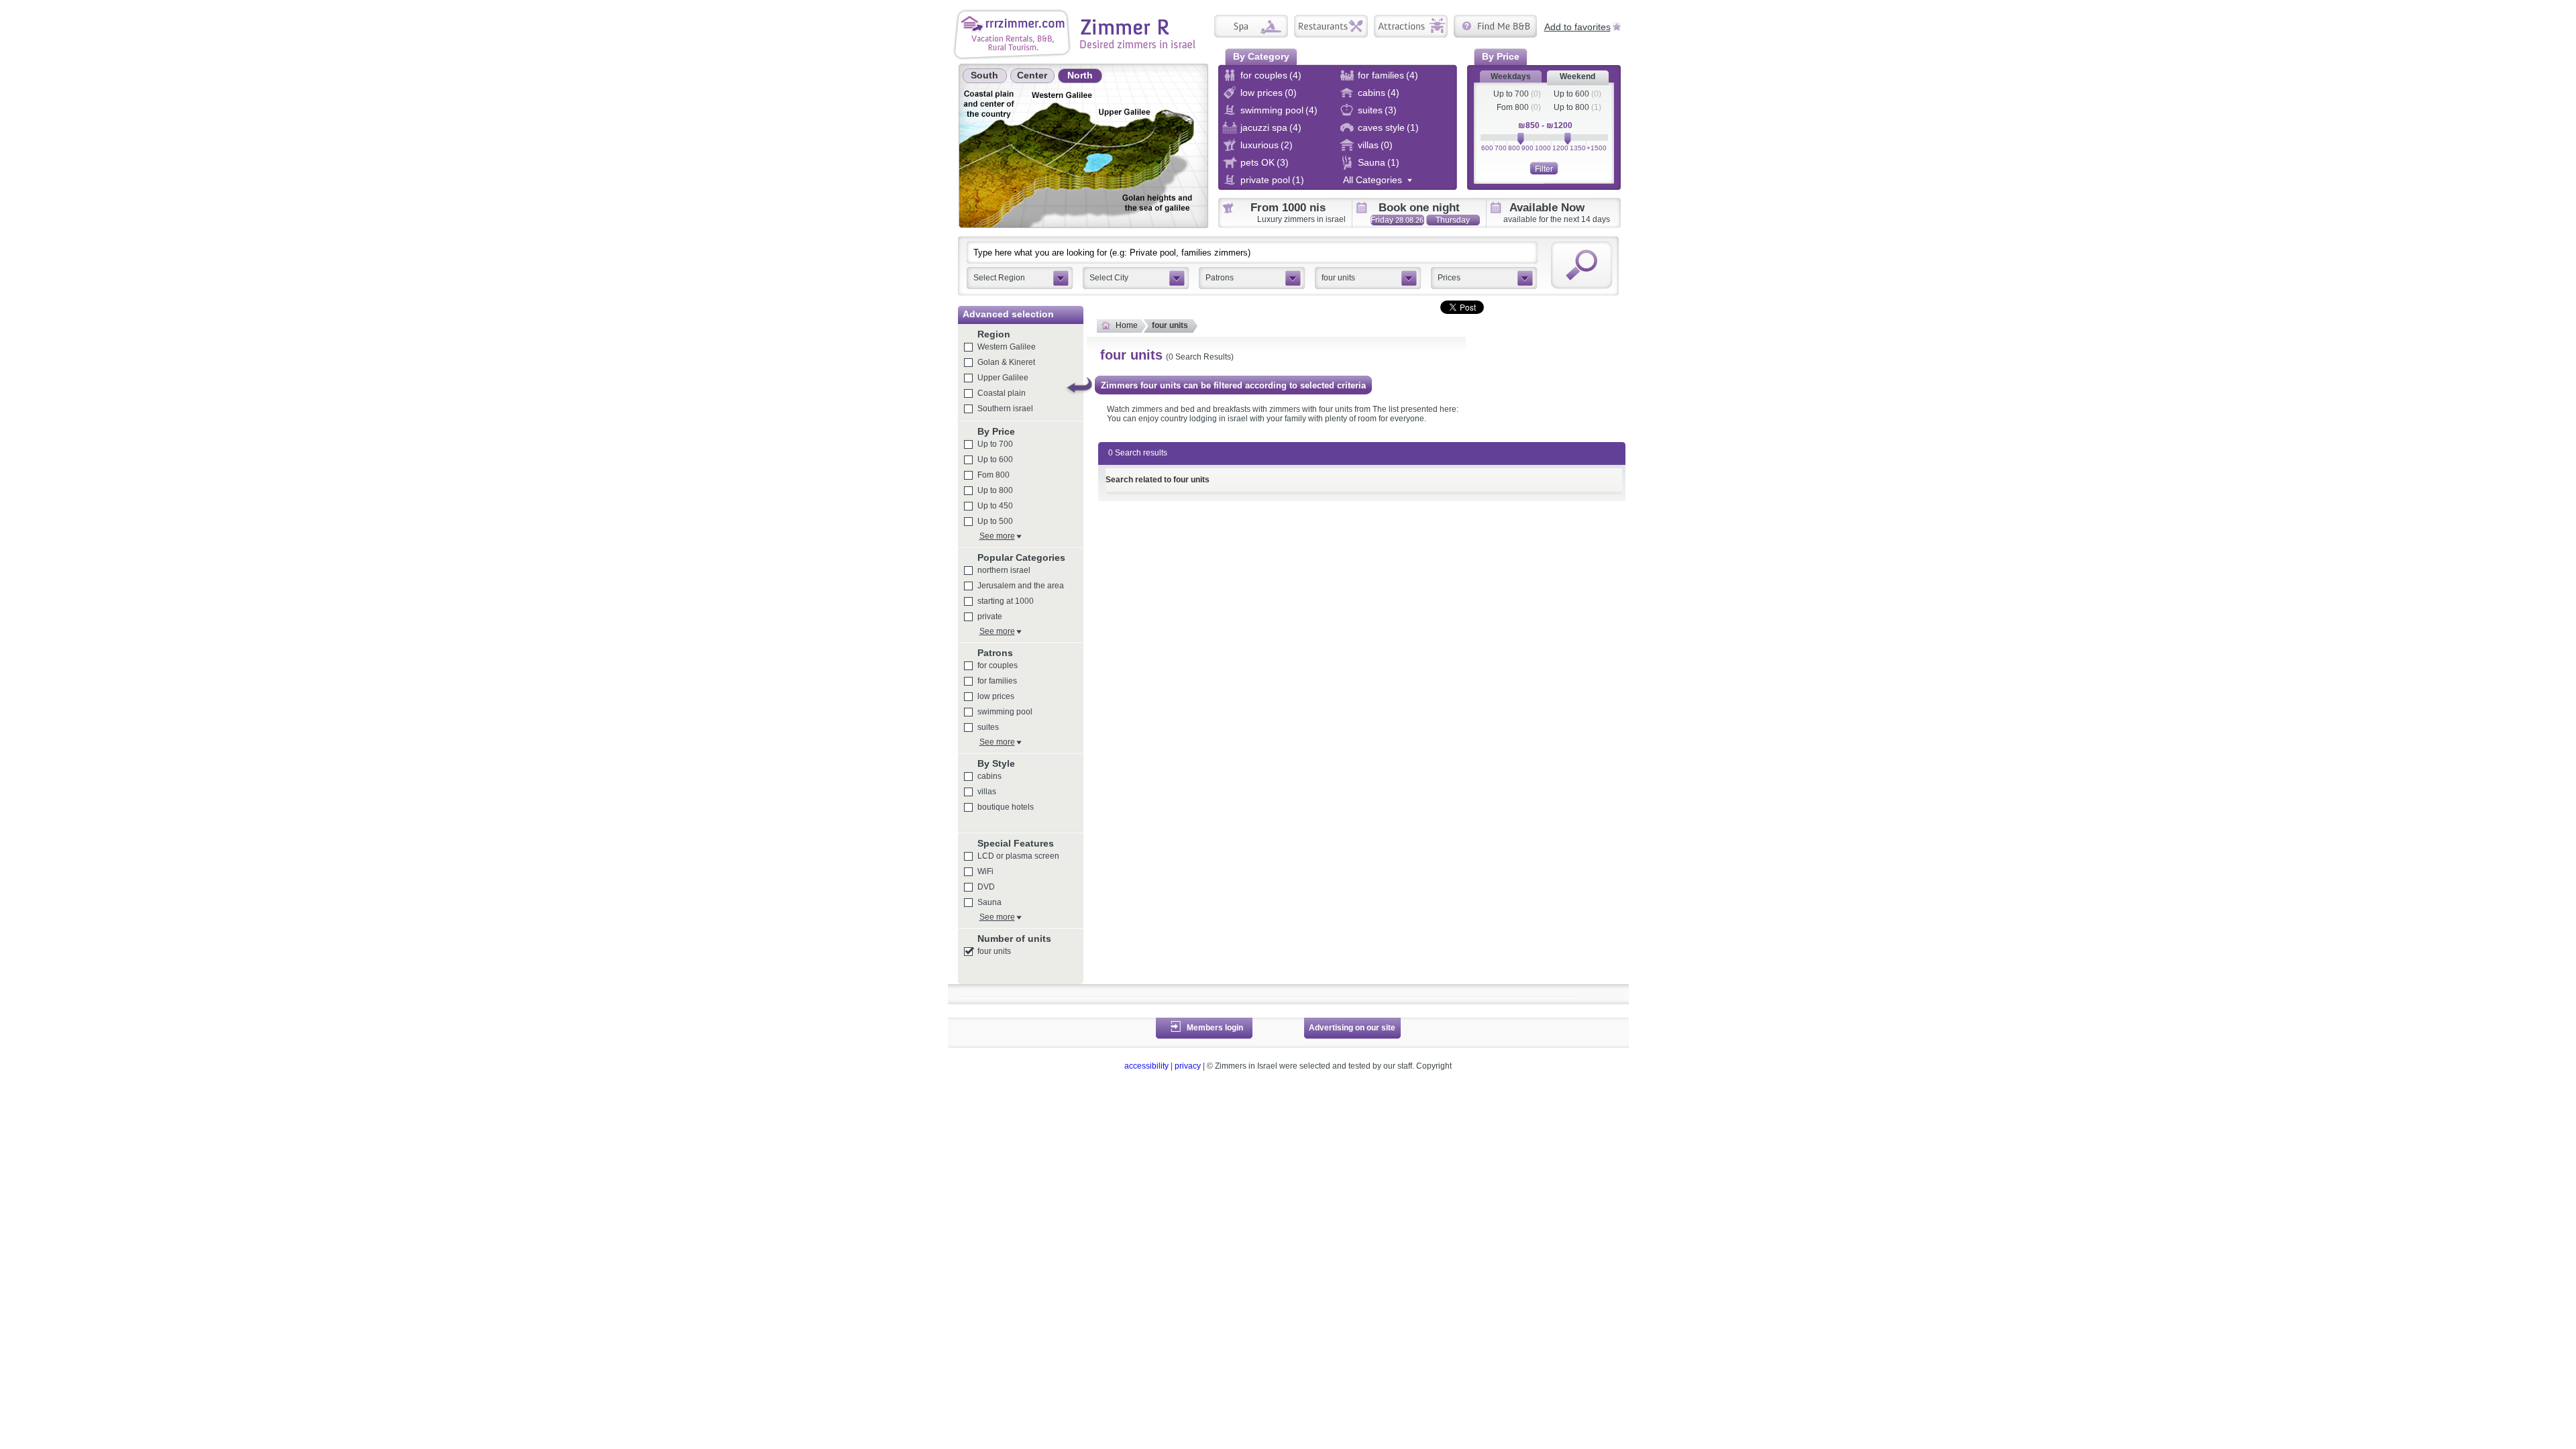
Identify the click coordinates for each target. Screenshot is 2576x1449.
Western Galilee (1007, 347)
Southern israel (1005, 409)
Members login (1215, 1028)
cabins (989, 776)
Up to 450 (995, 506)
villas (987, 792)
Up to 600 (1571, 94)
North (1080, 75)
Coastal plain (1002, 393)
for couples (998, 665)
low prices (996, 696)
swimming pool (1005, 712)
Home (1127, 325)
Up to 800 (1571, 107)
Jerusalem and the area (1021, 586)
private (990, 616)
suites (988, 727)
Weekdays (1511, 76)
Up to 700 (1511, 94)
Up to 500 (995, 521)
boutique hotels (1006, 807)
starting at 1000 (1006, 601)
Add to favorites (1577, 26)
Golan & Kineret (1006, 362)
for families (997, 681)
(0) (1291, 93)
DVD (986, 887)
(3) (1391, 110)
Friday (1397, 220)
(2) (1287, 145)
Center (1032, 75)
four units (994, 951)
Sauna (989, 902)
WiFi (985, 871)
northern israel (1004, 570)
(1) (1413, 127)
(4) (1295, 75)
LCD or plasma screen (1018, 856)
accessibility (1146, 1066)
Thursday (1453, 220)
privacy (1188, 1066)
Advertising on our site (1352, 1028)
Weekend (1577, 76)
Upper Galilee (1003, 378)
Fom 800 (1513, 107)
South (984, 75)
